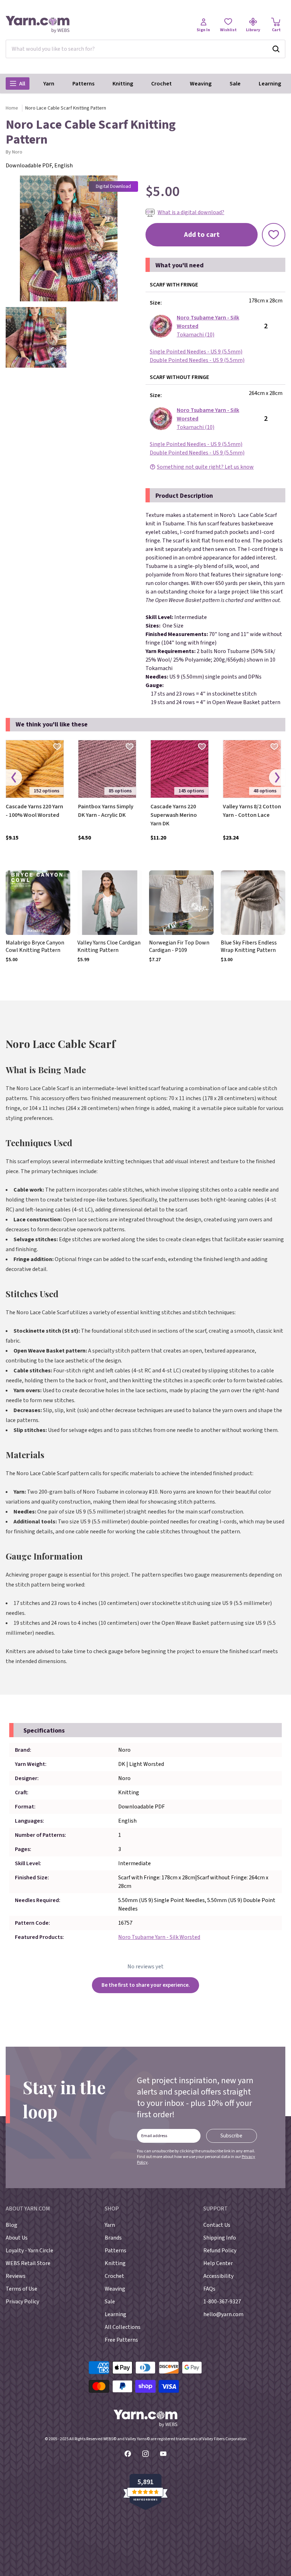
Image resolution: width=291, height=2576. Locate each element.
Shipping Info (220, 2238)
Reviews (16, 2276)
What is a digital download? (191, 212)
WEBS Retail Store (28, 2263)
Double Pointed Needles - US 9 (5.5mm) (197, 360)
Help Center (218, 2263)
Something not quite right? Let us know (205, 467)
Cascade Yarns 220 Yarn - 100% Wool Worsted (34, 811)
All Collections (123, 2327)
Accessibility (218, 2276)
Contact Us (217, 2225)
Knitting (123, 84)
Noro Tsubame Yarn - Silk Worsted (159, 1937)
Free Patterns (121, 2340)
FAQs (209, 2289)
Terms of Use (21, 2289)
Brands (113, 2238)
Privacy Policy (22, 2302)
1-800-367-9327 (222, 2302)
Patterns (83, 84)
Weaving (201, 84)
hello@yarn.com (223, 2314)
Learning (270, 84)
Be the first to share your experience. (146, 1985)
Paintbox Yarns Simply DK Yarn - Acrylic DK (106, 811)
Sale (235, 84)
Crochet (161, 84)
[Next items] (277, 778)
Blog (12, 2225)
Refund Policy (220, 2251)
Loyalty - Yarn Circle (29, 2251)
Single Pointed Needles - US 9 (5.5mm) (196, 352)
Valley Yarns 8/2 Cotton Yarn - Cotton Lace (252, 811)
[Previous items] (14, 778)
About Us (17, 2238)
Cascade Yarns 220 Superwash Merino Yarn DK (174, 815)
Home (12, 108)
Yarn (49, 84)
